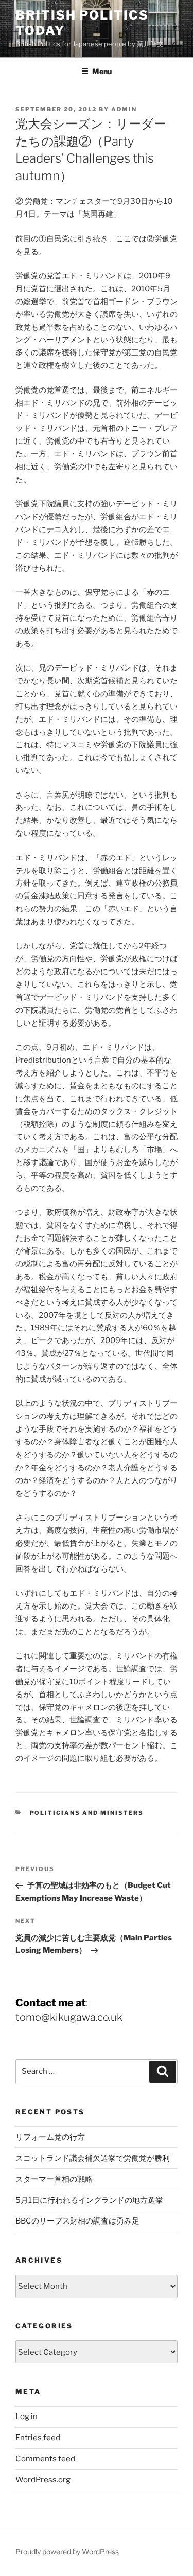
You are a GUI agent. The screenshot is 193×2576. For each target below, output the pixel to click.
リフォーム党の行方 (50, 2137)
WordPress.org (43, 2480)
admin (124, 109)
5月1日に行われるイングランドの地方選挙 (89, 2200)
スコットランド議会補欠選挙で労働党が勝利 (93, 2158)
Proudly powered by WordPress (67, 2552)
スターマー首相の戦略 (54, 2179)
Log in (27, 2416)
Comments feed (45, 2459)
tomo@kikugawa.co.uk (69, 2017)
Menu (102, 71)
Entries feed (38, 2438)
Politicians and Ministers (87, 1813)
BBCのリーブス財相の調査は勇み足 (77, 2221)
